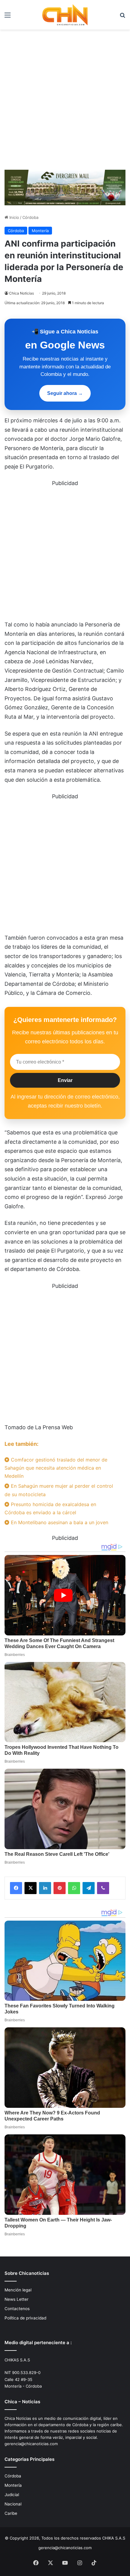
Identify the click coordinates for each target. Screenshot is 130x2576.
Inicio (14, 217)
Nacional (13, 2504)
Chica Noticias (21, 293)
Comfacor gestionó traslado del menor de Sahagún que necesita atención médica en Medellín (56, 1468)
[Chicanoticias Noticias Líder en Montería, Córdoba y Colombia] (65, 15)
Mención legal (18, 2290)
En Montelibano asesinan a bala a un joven (59, 1522)
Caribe (11, 2513)
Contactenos (17, 2309)
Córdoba (30, 217)
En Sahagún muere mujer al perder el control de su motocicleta (59, 1490)
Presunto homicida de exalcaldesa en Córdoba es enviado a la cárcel (50, 1508)
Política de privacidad (25, 2318)
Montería (40, 231)
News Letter (16, 2299)
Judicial (12, 2495)
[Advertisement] (65, 97)
